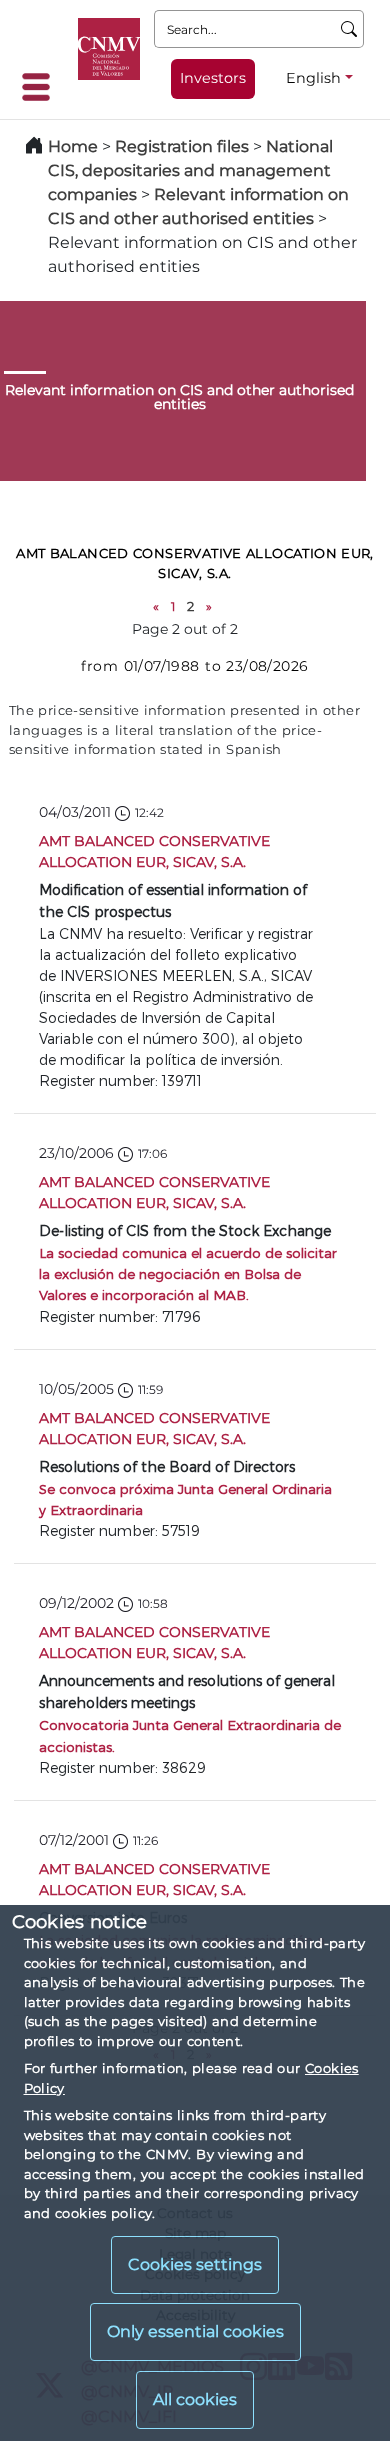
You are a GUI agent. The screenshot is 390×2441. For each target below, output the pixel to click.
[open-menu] (42, 87)
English (313, 78)
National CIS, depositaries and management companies (190, 170)
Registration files (182, 146)
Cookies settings (195, 2264)
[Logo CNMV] (109, 49)
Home (73, 146)
